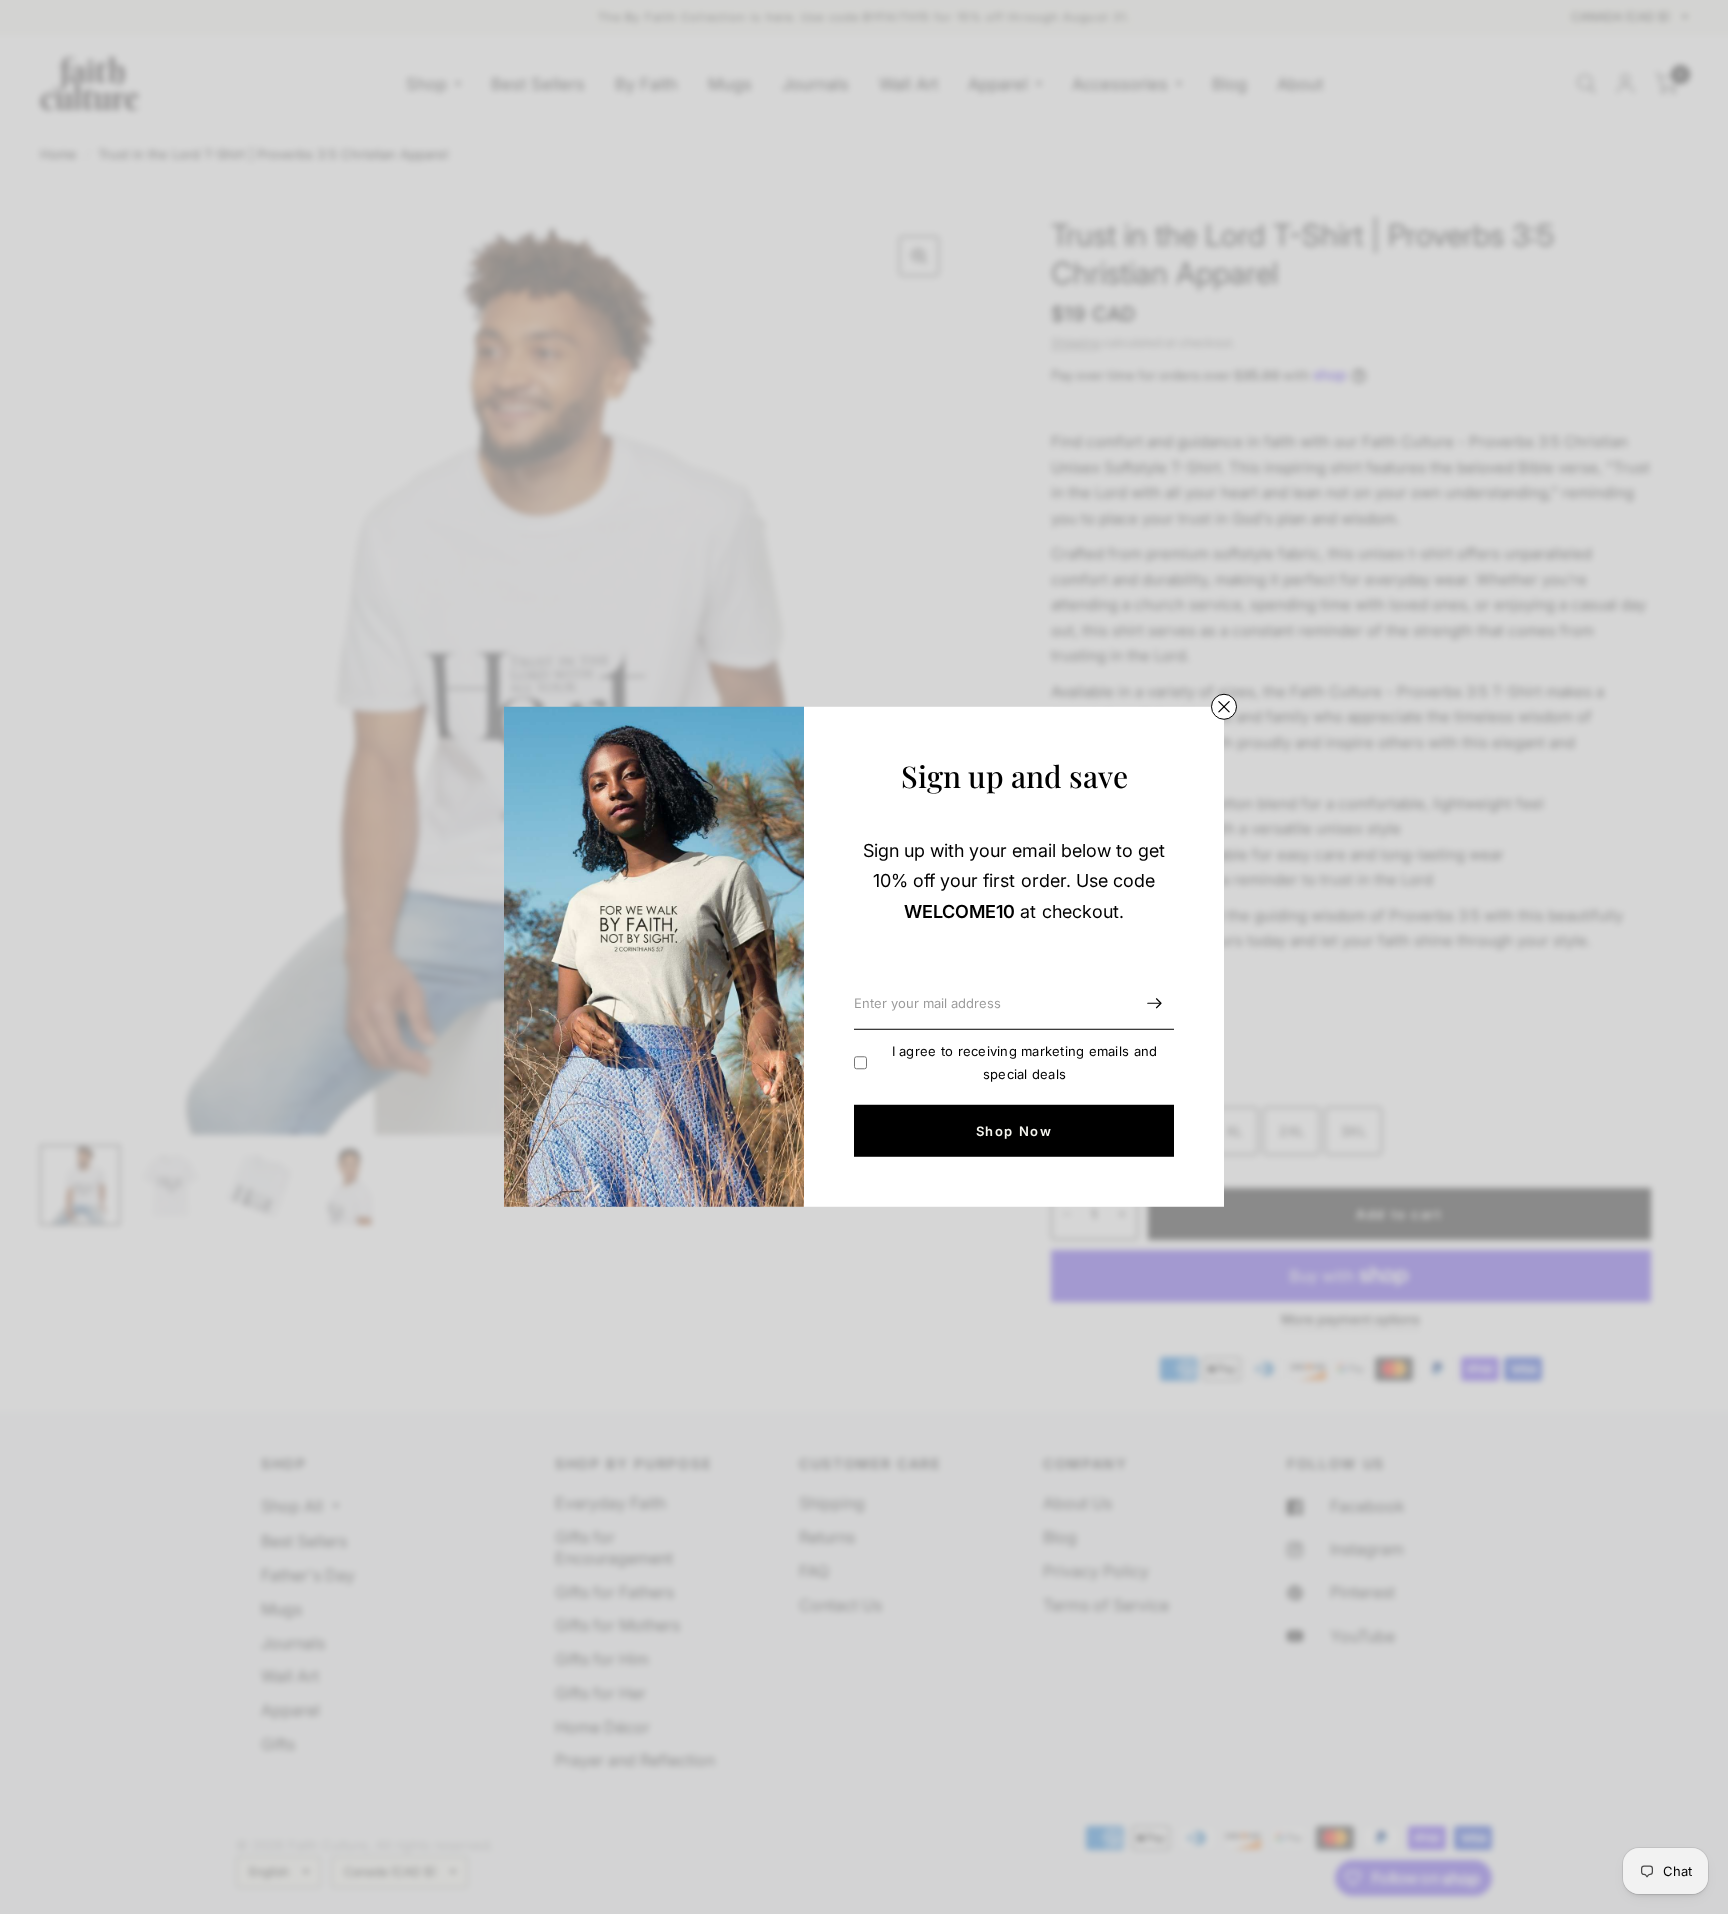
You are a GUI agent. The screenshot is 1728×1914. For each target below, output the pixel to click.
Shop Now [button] (1014, 1131)
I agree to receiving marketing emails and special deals (1025, 1062)
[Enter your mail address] (1154, 1004)
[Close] (1224, 707)
